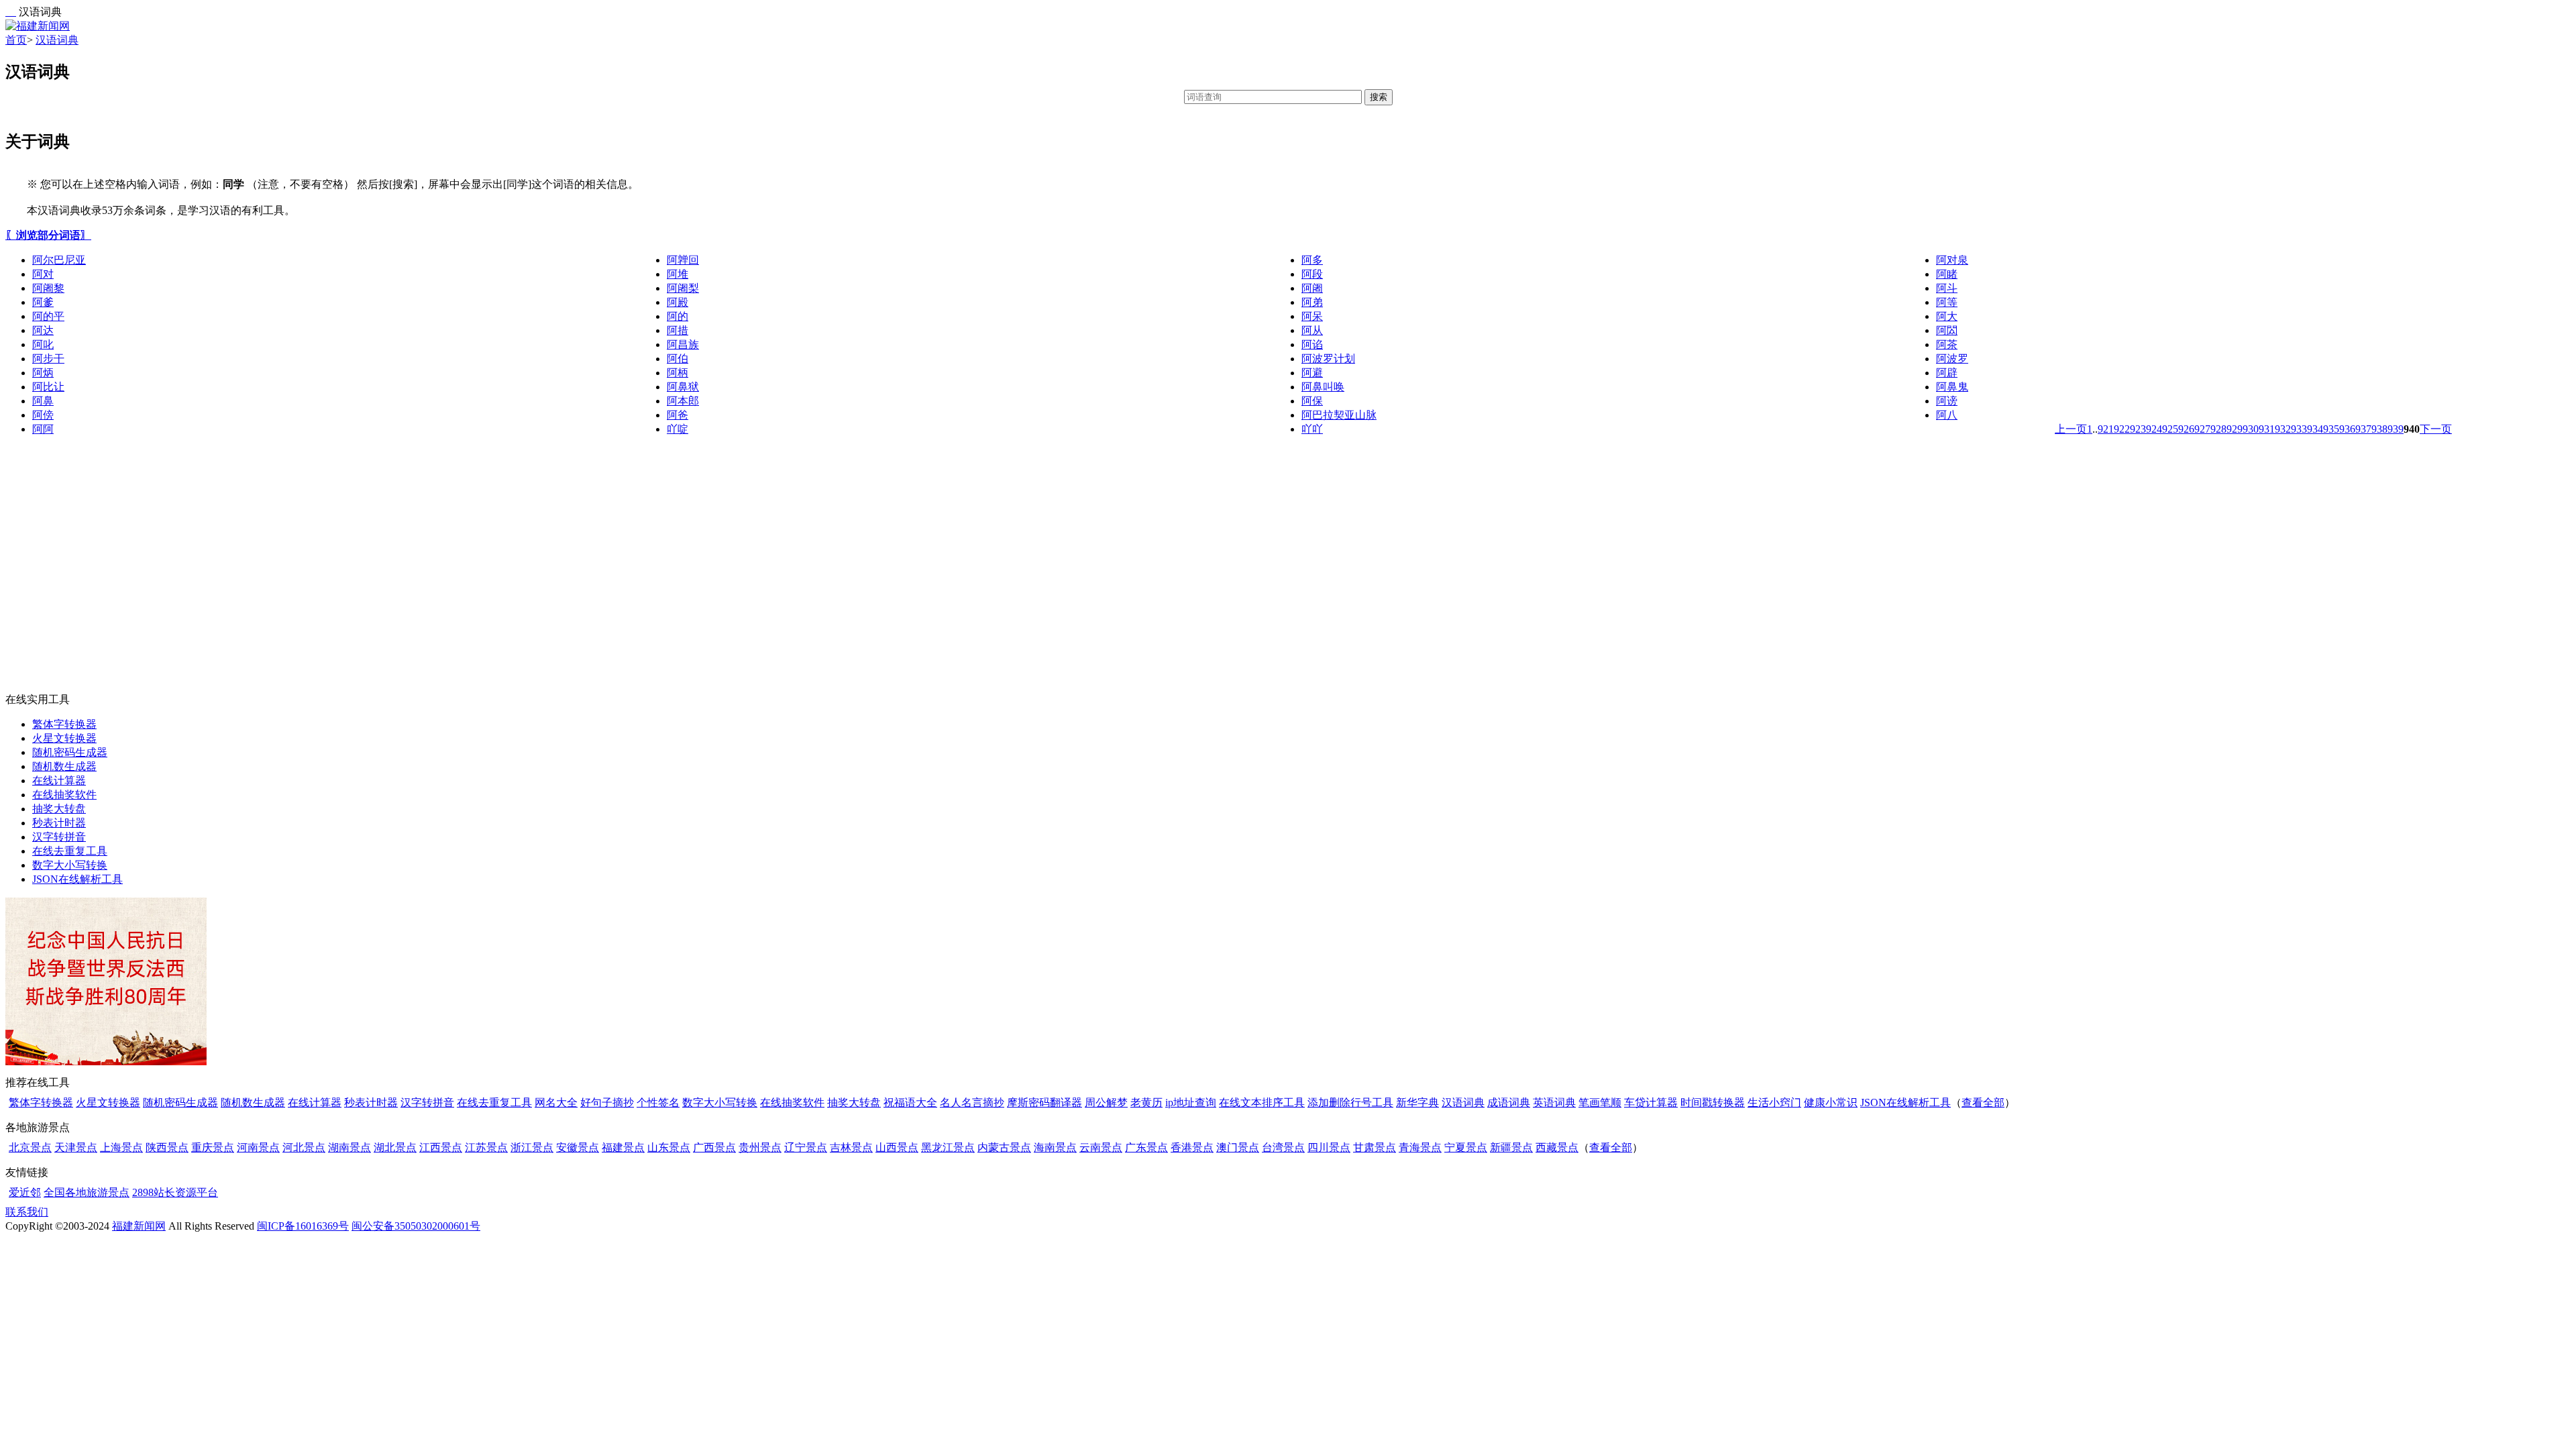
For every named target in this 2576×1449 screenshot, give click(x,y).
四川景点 (1329, 1147)
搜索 (1379, 97)
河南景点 (258, 1147)
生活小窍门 (1774, 1103)
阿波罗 (1952, 359)
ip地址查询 (1191, 1103)
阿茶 (1947, 344)
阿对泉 (1952, 260)
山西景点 (897, 1147)
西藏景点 (1557, 1147)
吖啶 (678, 429)
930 (2251, 429)
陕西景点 (167, 1147)
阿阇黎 (48, 288)
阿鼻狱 (683, 387)
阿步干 (48, 359)
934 (2315, 429)
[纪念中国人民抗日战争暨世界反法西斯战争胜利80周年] (106, 1062)
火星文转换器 (64, 738)
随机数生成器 (64, 766)
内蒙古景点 (1004, 1147)
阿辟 (1947, 373)
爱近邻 (25, 1192)
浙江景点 (532, 1147)
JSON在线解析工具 (77, 879)
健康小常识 (1831, 1103)
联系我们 (27, 1212)
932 (2283, 429)
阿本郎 (683, 401)
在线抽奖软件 (64, 795)
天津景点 (76, 1147)
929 (2235, 429)
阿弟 (1312, 302)
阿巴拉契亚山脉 (1339, 415)
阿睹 (1947, 274)
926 (2186, 429)
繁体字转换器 (64, 724)
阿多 (1312, 260)
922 (2122, 429)
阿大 (1947, 316)
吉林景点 (851, 1147)
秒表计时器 (59, 823)
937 (2363, 429)
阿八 (1947, 415)
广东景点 (1146, 1147)
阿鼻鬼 (1952, 387)
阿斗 (1947, 288)
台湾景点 (1283, 1147)
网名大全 (556, 1103)
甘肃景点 (1375, 1147)
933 (2299, 429)
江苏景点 (486, 1147)
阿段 (1312, 274)
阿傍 (43, 415)
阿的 (678, 316)
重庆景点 (213, 1147)
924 (2154, 429)
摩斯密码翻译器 (1044, 1103)
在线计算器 (59, 781)
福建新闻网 (139, 1226)
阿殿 (678, 302)
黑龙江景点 (948, 1147)
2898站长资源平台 (175, 1192)
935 (2331, 429)
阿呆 (1312, 316)
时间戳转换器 (1713, 1103)
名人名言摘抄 (972, 1103)
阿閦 (1947, 330)
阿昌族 (683, 344)
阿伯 (678, 359)
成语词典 (1509, 1103)
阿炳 (43, 373)
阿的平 (48, 316)
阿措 (678, 330)
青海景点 (1420, 1147)
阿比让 (48, 387)
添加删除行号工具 (1350, 1103)
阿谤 (1947, 401)
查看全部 (1983, 1103)
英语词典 (1554, 1103)
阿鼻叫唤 (1323, 387)
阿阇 (1312, 288)
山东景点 (669, 1147)
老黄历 (1146, 1103)
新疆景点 (1511, 1147)
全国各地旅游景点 (87, 1192)
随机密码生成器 (70, 752)
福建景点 (623, 1147)
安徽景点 (578, 1147)
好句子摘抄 (607, 1103)
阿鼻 (43, 401)
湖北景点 (395, 1147)
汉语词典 (57, 40)
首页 (16, 40)
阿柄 (678, 373)
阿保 (1312, 401)
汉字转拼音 (59, 837)
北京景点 (30, 1147)
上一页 (2071, 429)
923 (2138, 429)
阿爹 (43, 302)
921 (2106, 429)
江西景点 (441, 1147)
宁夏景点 (1466, 1147)
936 (2347, 429)
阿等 (1947, 302)
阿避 (1312, 373)
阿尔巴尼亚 (59, 260)
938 (2379, 429)
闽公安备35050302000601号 (416, 1226)
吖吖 (1312, 429)
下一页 (2436, 429)
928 (2218, 429)
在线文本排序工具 (1262, 1103)
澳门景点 (1238, 1147)
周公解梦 (1106, 1103)
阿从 (1312, 330)
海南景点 (1055, 1147)
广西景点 (714, 1147)
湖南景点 (350, 1147)
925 (2170, 429)
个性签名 (658, 1103)
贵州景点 (760, 1147)
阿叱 (43, 344)
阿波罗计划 (1328, 359)
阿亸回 (683, 260)
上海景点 (121, 1147)
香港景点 (1192, 1147)
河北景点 (304, 1147)
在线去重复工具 (70, 851)
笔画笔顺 (1600, 1103)
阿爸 (678, 415)
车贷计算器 (1651, 1103)
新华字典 (1417, 1103)
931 (2267, 429)
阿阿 (43, 429)
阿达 (43, 330)
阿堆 (678, 274)
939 (2396, 429)
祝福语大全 (910, 1103)
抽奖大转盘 (59, 809)
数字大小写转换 (70, 865)
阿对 (43, 274)
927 (2202, 429)
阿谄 (1312, 344)
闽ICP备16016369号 (303, 1226)
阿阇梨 (683, 288)
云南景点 (1101, 1147)
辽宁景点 (806, 1147)
